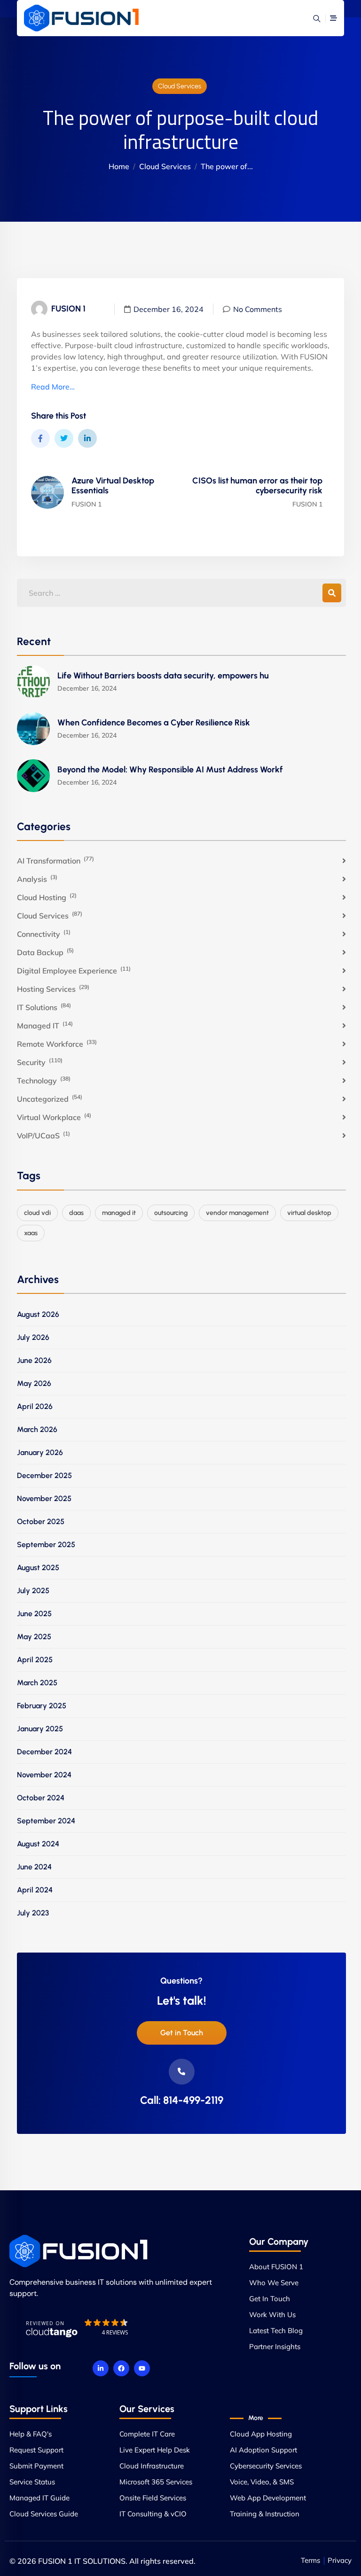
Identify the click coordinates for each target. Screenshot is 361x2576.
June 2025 (34, 1614)
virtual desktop (309, 1213)
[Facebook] (121, 2368)
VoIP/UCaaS (43, 1135)
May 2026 (34, 1383)
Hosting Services (53, 988)
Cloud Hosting (47, 897)
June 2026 (34, 1360)
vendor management (237, 1213)
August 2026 (38, 1314)
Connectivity (44, 934)
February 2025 (42, 1706)
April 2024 (35, 1890)
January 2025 (40, 1729)
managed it (119, 1213)
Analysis (37, 879)
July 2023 (33, 1913)
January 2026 (40, 1452)
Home (119, 166)
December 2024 (44, 1752)
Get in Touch (182, 2033)
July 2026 (33, 1337)
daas (76, 1213)
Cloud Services (180, 86)
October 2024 (41, 1798)
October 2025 (41, 1521)
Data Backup (45, 952)
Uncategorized (50, 1098)
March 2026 (37, 1429)
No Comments (258, 309)
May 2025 (34, 1637)
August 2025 (38, 1568)
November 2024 (44, 1775)
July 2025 (33, 1591)
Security (40, 1062)
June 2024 (34, 1867)
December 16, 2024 (169, 309)
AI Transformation (55, 860)
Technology (44, 1080)
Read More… (53, 387)
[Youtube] (142, 2368)
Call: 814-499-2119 (182, 2100)
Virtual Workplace (54, 1117)
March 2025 (37, 1683)
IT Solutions (44, 1007)
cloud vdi (37, 1213)
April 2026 (35, 1406)
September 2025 (46, 1545)
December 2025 (44, 1475)
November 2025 (44, 1498)
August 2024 (38, 1844)
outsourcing (171, 1213)
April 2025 (35, 1660)
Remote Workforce (57, 1043)
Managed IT (45, 1025)
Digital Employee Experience (74, 970)
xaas (31, 1233)
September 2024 (46, 1821)
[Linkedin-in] (101, 2368)
